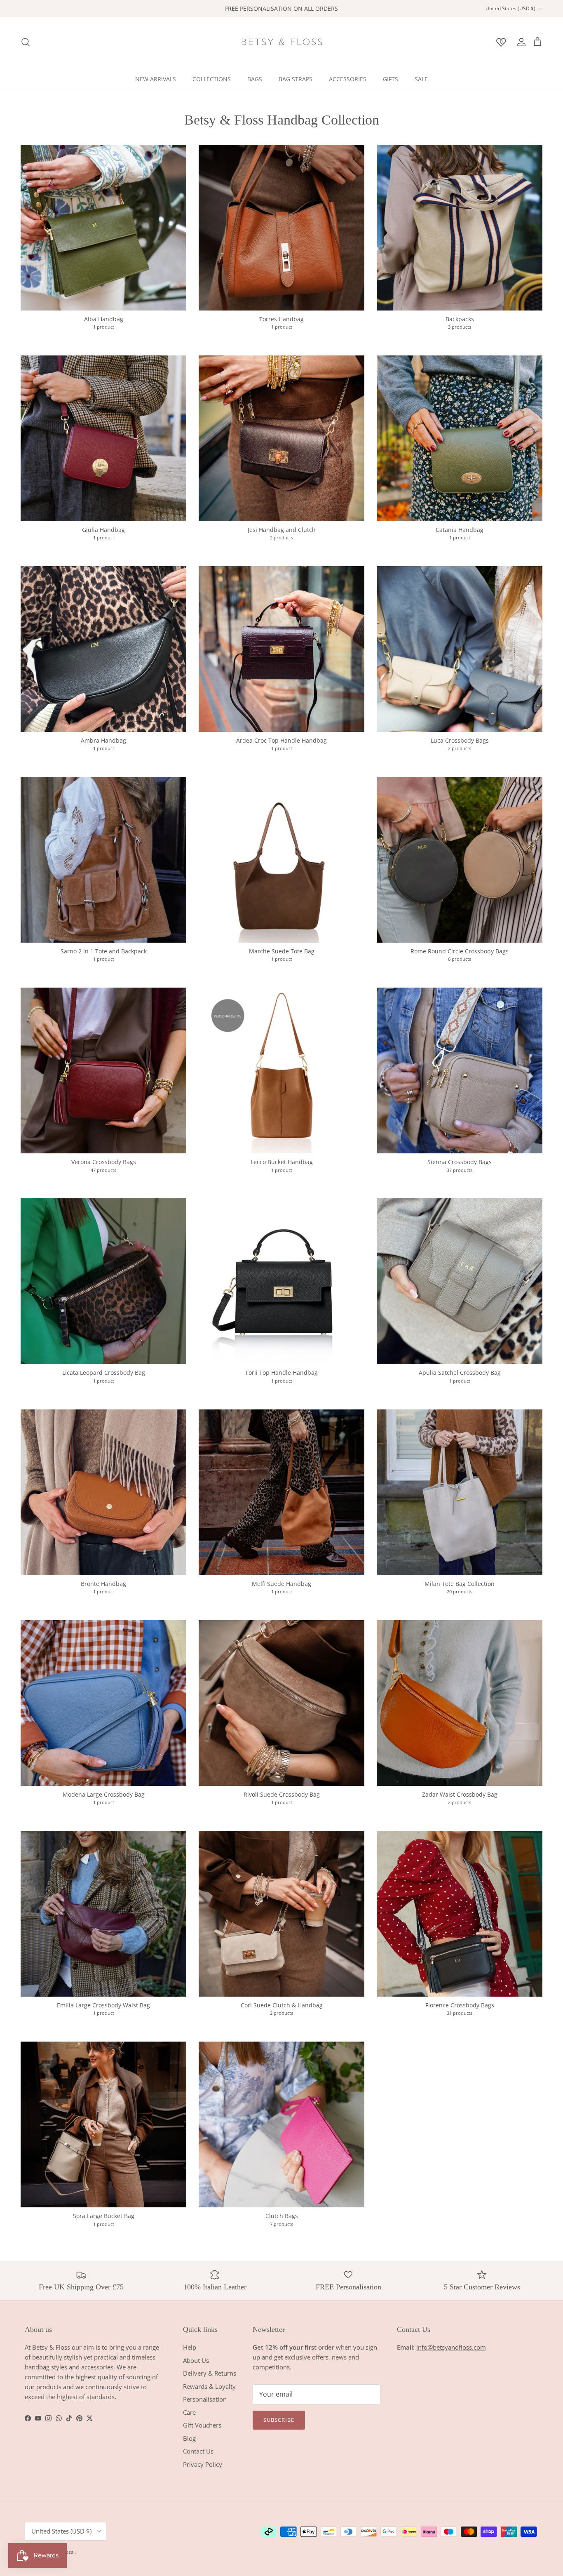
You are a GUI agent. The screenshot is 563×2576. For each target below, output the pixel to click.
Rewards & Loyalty (209, 2386)
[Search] (26, 42)
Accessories (348, 79)
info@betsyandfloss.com (451, 2347)
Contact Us (198, 2451)
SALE (421, 79)
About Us (196, 2360)
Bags (255, 79)
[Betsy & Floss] (281, 42)
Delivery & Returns (210, 2373)
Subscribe (279, 2420)
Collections (212, 79)
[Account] (520, 42)
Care (189, 2412)
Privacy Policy (203, 2464)
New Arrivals (156, 79)
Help (190, 2347)
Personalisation (205, 2399)
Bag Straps (296, 79)
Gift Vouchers (202, 2425)
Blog (189, 2438)
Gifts (391, 79)
